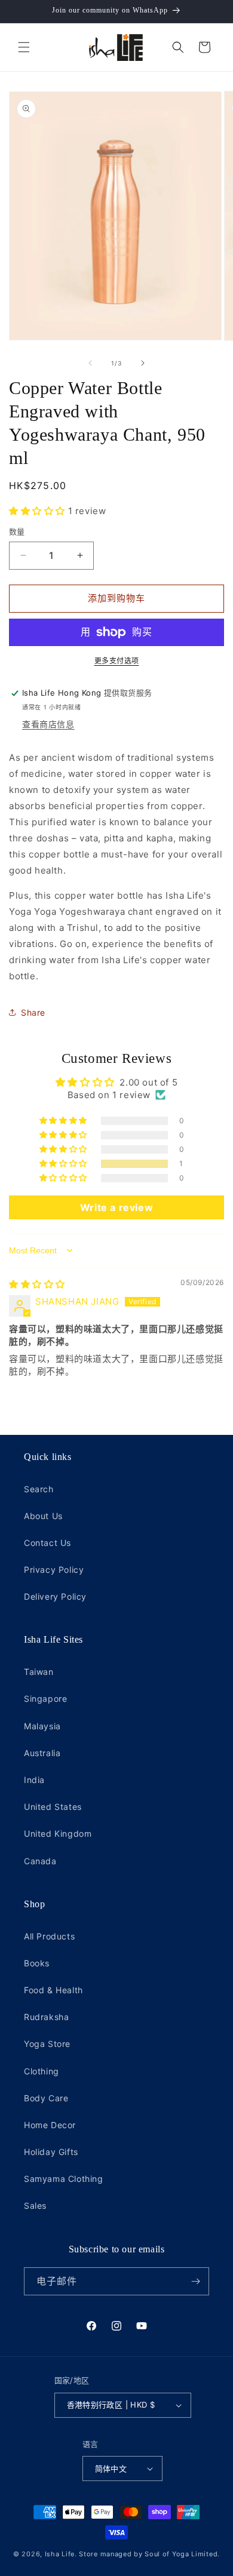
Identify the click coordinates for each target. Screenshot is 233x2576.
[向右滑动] (143, 363)
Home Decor (50, 2125)
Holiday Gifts (51, 2152)
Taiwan (39, 1672)
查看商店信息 (48, 724)
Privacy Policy (54, 1570)
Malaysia (42, 1726)
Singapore (45, 1699)
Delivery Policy (55, 1596)
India (34, 1780)
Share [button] (33, 1012)
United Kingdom (58, 1833)
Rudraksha (46, 2017)
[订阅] (195, 2281)
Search (39, 1489)
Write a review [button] (116, 1207)
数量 (17, 531)
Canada (40, 1861)
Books (37, 1963)
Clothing (42, 2071)
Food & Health (53, 1990)
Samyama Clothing (64, 2179)
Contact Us (47, 1543)
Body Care (46, 2098)
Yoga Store (47, 2044)
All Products (49, 1936)
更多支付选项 (117, 661)
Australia (42, 1753)
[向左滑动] (90, 363)
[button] (24, 47)
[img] (37, 1284)
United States (53, 1807)
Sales (35, 2205)
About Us (43, 1516)
